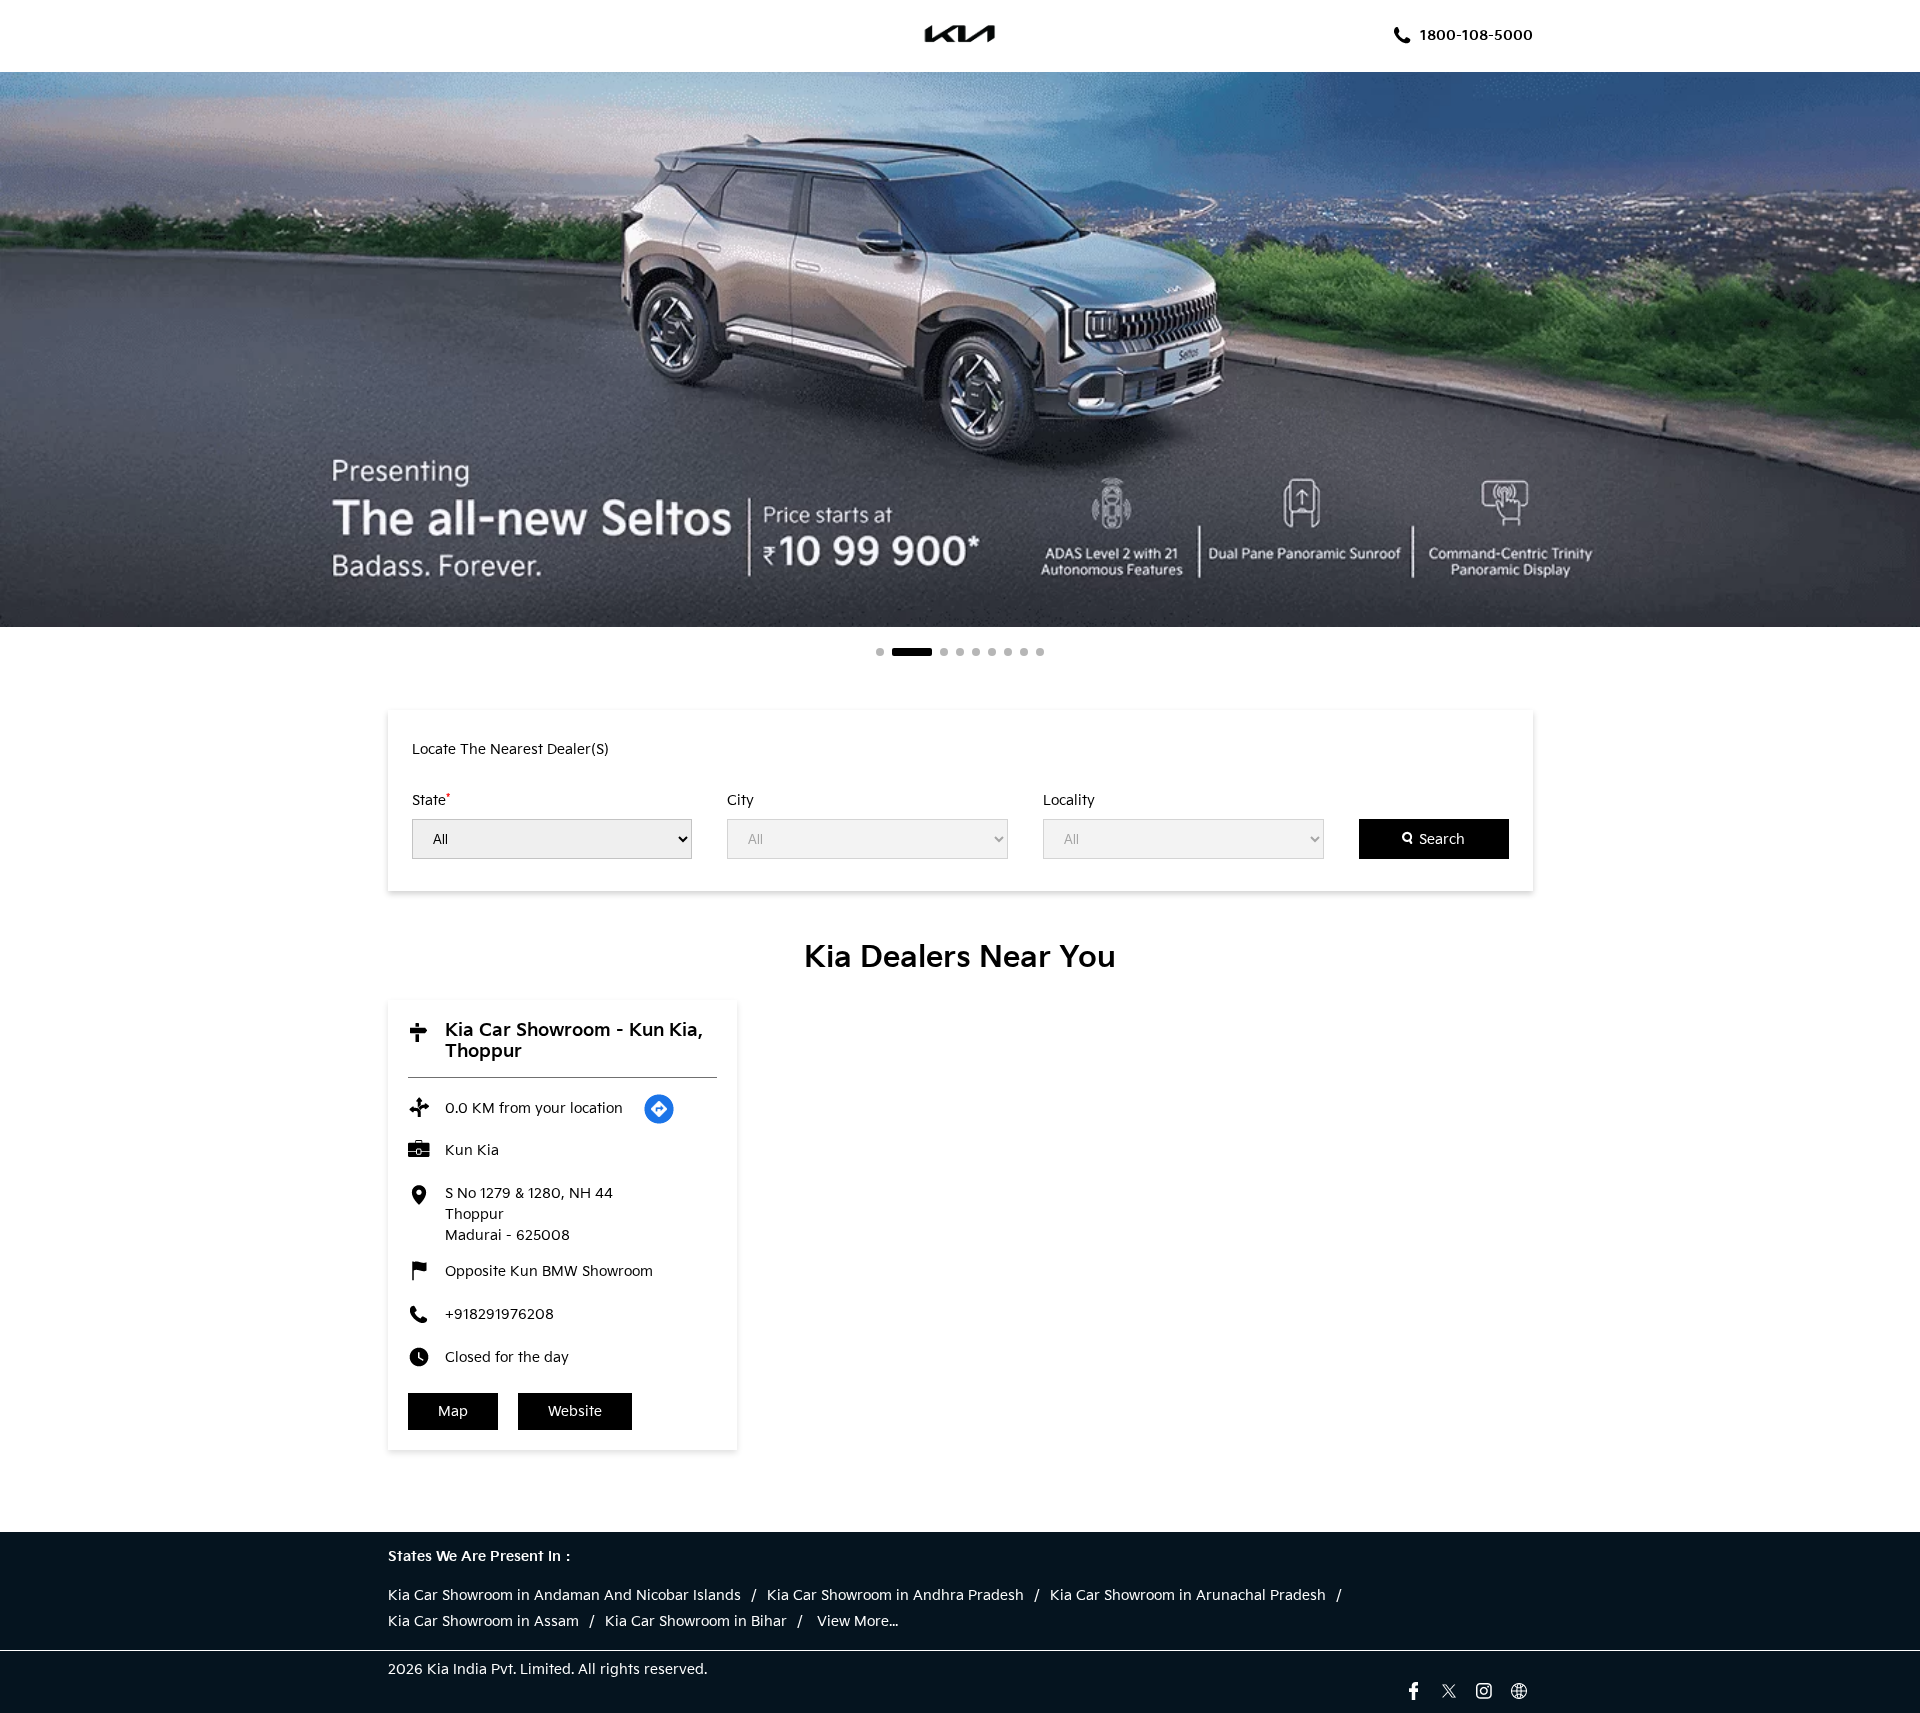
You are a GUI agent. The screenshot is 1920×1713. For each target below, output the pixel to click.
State (431, 800)
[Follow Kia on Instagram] (1484, 1689)
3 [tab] (944, 652)
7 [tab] (1008, 652)
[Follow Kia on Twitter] (1449, 1689)
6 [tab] (992, 652)
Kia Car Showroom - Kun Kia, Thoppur (574, 1041)
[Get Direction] (659, 1109)
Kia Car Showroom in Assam (483, 1622)
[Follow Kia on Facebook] (1414, 1689)
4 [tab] (960, 652)
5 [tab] (976, 652)
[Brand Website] (1519, 1689)
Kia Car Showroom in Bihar (696, 1622)
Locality (1069, 801)
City (740, 801)
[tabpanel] (960, 349)
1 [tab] (880, 652)
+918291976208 (499, 1314)
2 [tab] (912, 652)
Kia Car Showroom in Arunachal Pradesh (1188, 1596)
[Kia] (960, 36)
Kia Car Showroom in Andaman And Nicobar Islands (564, 1596)
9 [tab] (1040, 652)
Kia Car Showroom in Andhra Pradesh (895, 1596)
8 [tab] (1024, 652)
